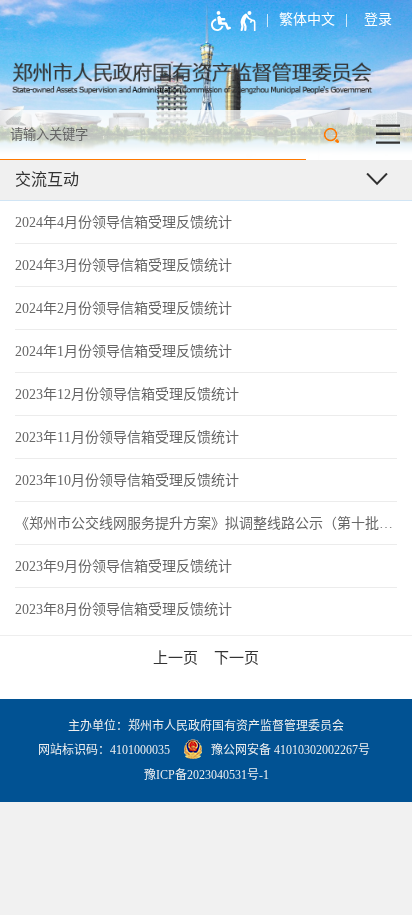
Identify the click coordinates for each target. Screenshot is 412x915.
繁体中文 (307, 19)
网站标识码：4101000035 (104, 750)
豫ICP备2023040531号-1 (206, 775)
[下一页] (236, 658)
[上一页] (175, 658)
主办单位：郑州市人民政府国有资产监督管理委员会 (206, 726)
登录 (378, 19)
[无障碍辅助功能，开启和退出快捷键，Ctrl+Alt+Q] (234, 21)
